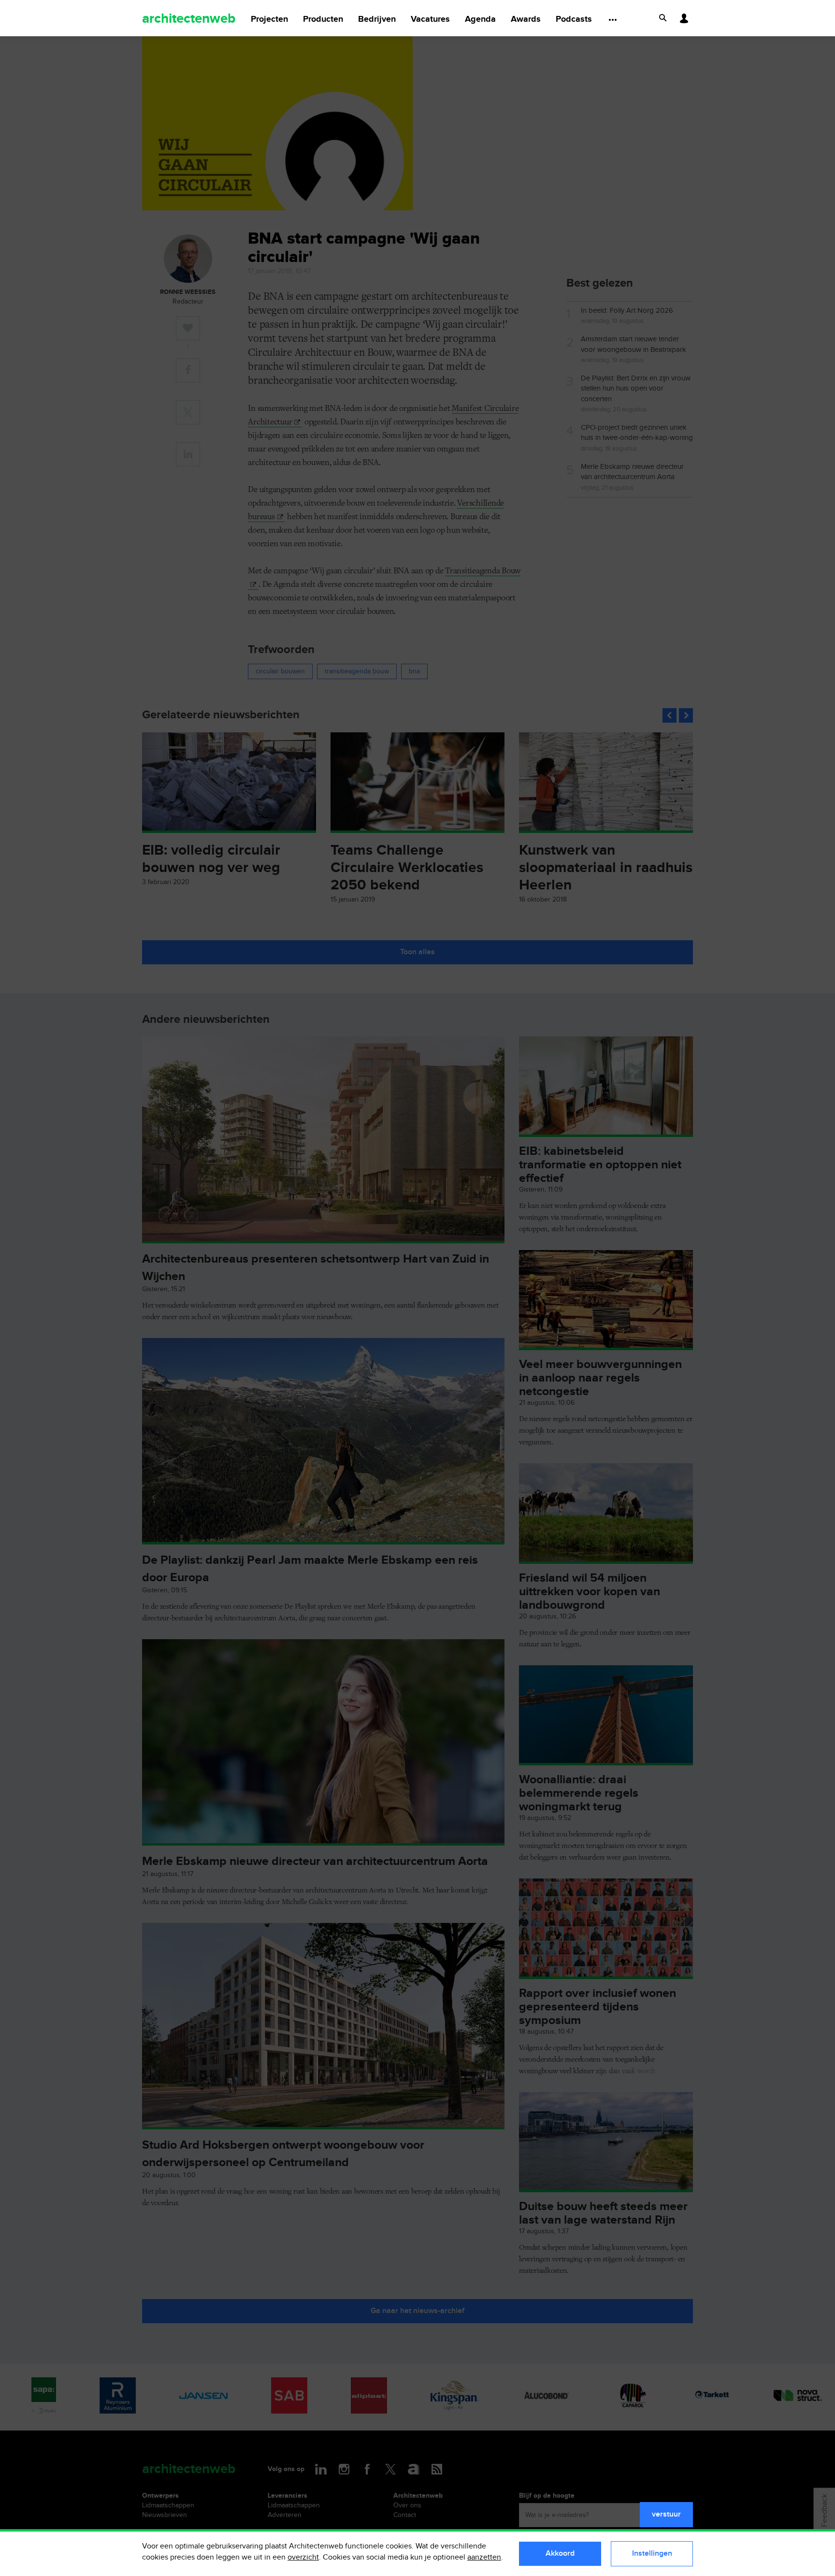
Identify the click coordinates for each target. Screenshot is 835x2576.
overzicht (303, 2557)
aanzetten (484, 2557)
